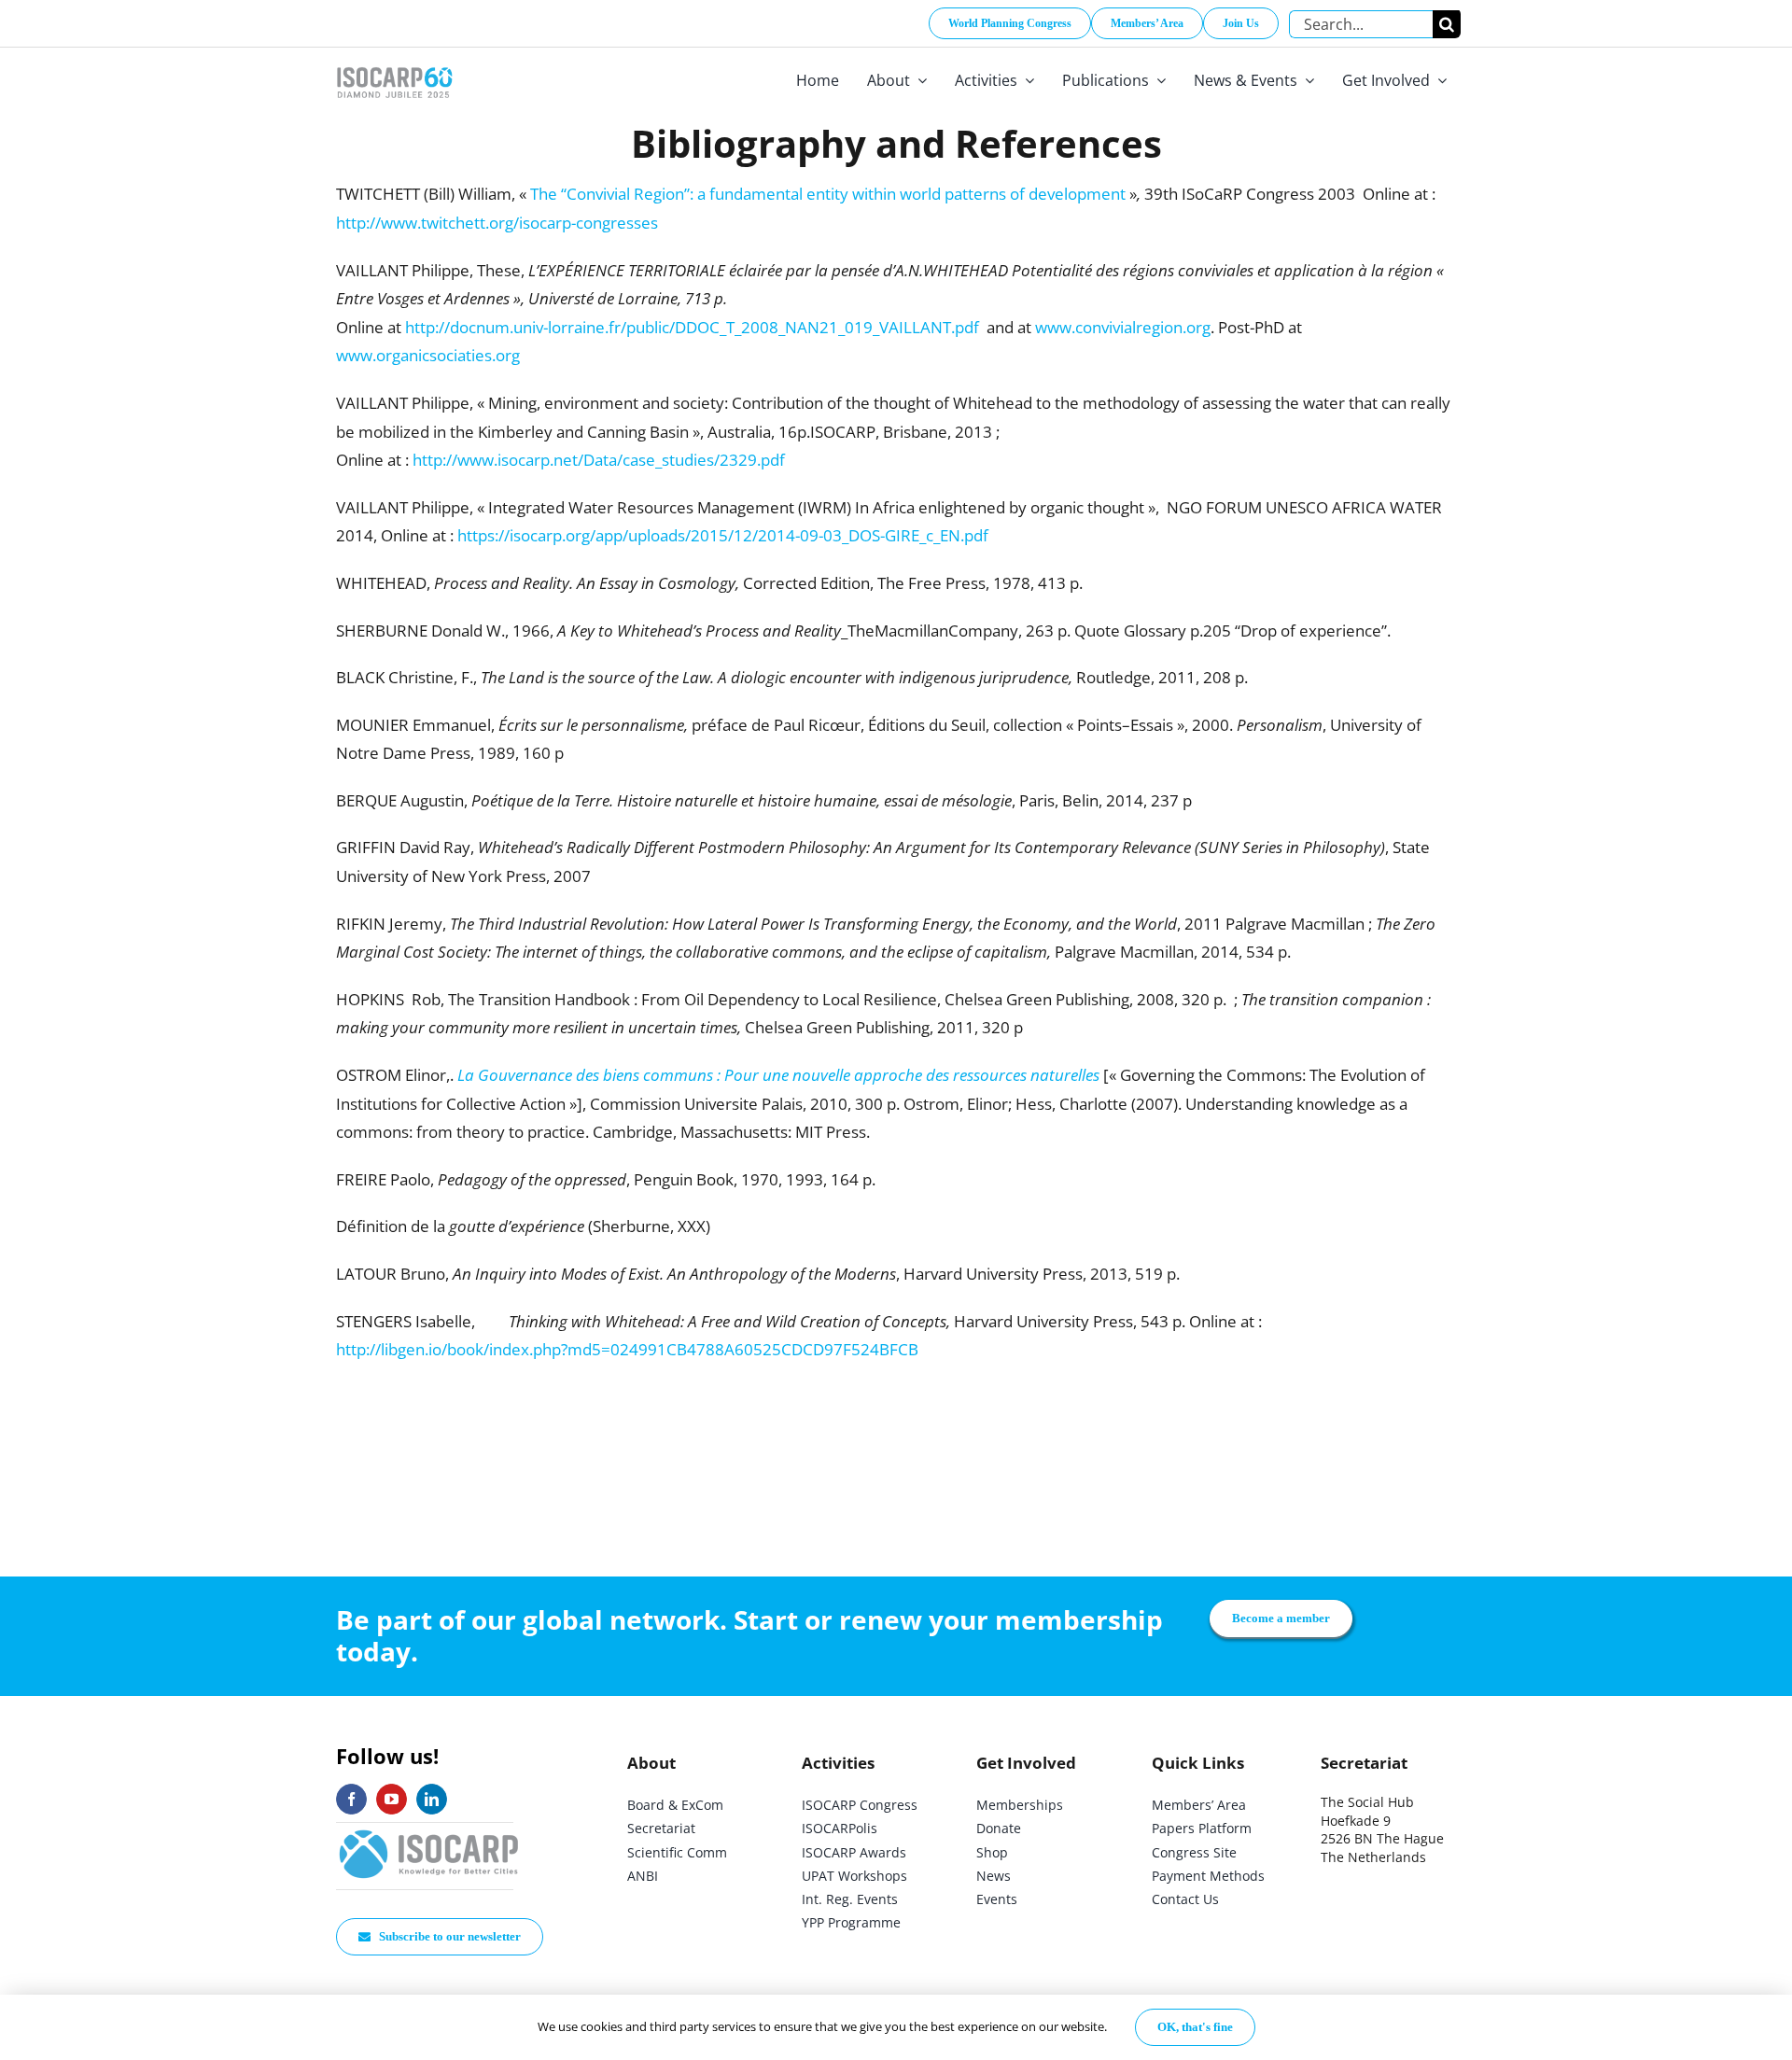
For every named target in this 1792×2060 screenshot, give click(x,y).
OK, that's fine (1195, 2027)
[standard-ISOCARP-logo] (429, 1831)
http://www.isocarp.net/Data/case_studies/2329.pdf (599, 460)
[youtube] (392, 1799)
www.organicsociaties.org (428, 355)
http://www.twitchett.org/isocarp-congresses (497, 223)
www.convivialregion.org (1123, 327)
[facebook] (351, 1799)
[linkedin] (432, 1799)
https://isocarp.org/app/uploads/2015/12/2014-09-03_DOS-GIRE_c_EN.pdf (723, 535)
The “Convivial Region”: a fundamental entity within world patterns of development (828, 194)
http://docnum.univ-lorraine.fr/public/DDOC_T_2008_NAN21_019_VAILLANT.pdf (692, 327)
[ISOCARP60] (394, 64)
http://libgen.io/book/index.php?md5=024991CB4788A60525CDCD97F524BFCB (627, 1349)
